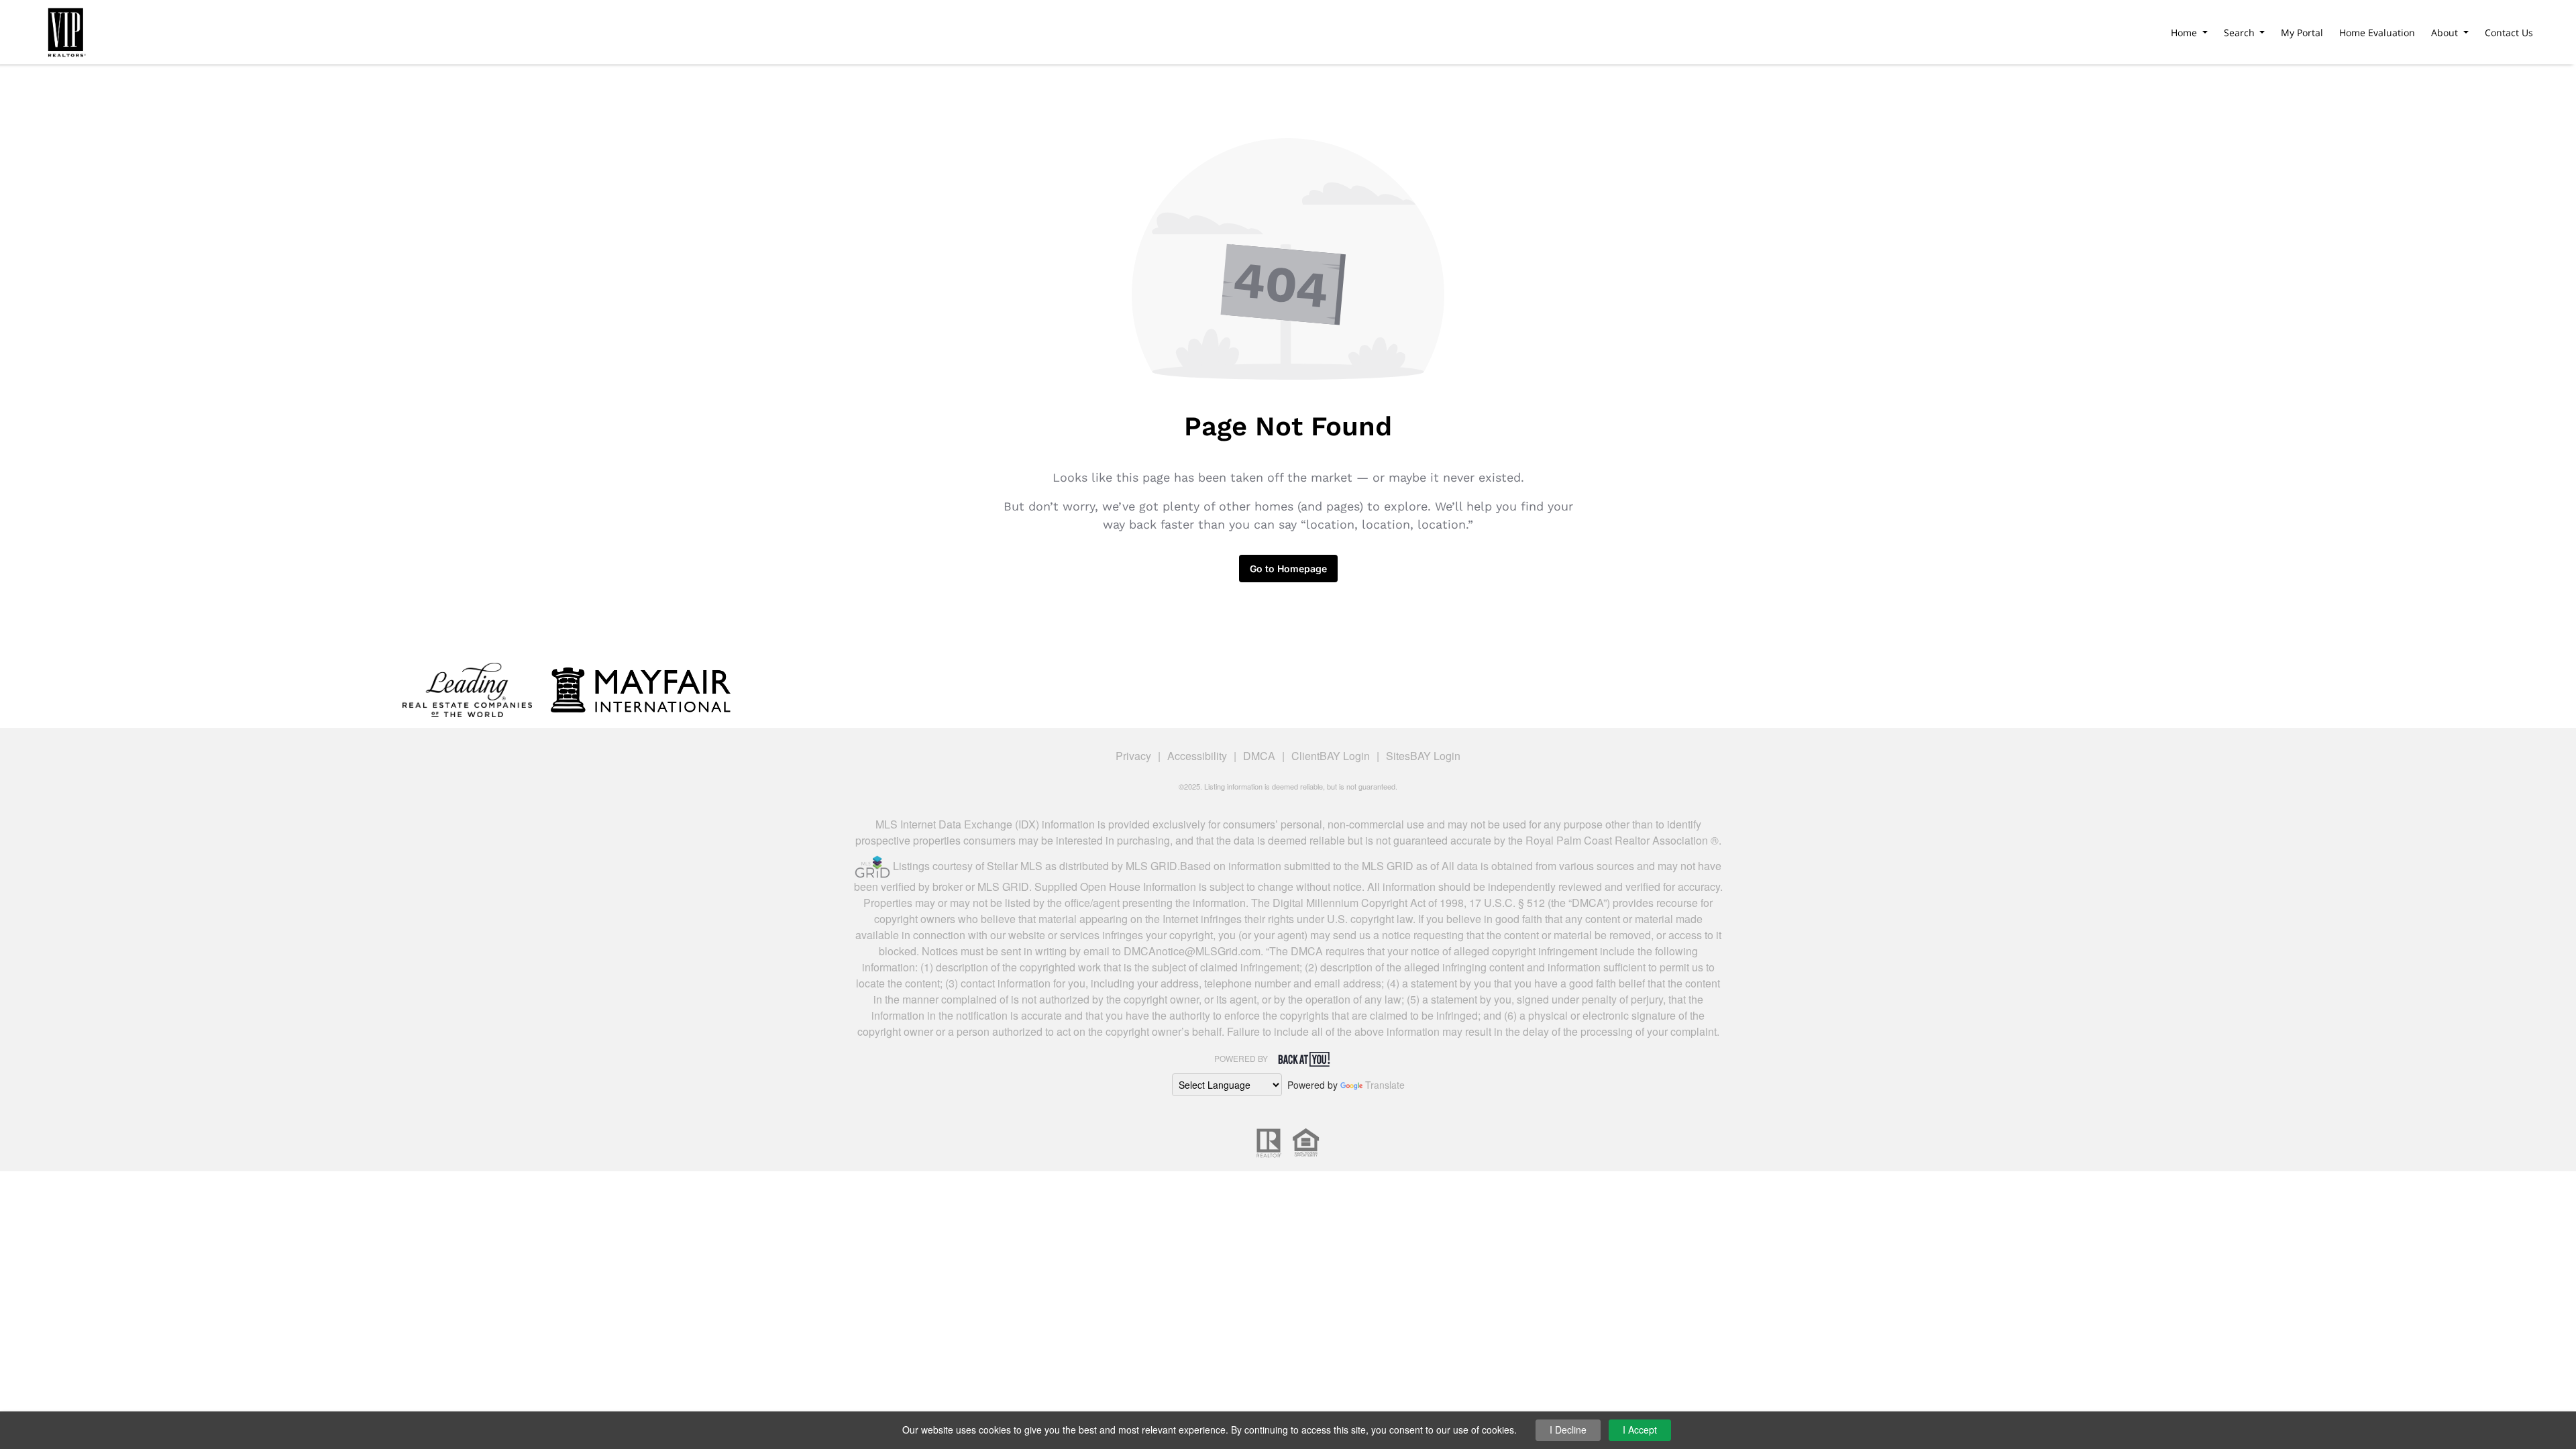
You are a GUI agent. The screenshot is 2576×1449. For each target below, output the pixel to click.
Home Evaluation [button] (2377, 33)
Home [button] (2185, 33)
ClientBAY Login (1331, 756)
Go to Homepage (1288, 569)
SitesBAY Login (1423, 756)
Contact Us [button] (2509, 33)
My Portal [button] (2302, 33)
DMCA (1259, 756)
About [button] (2446, 33)
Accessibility (1197, 756)
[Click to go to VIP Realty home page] (66, 30)
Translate (1385, 1085)
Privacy (1133, 756)
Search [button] (2241, 33)
